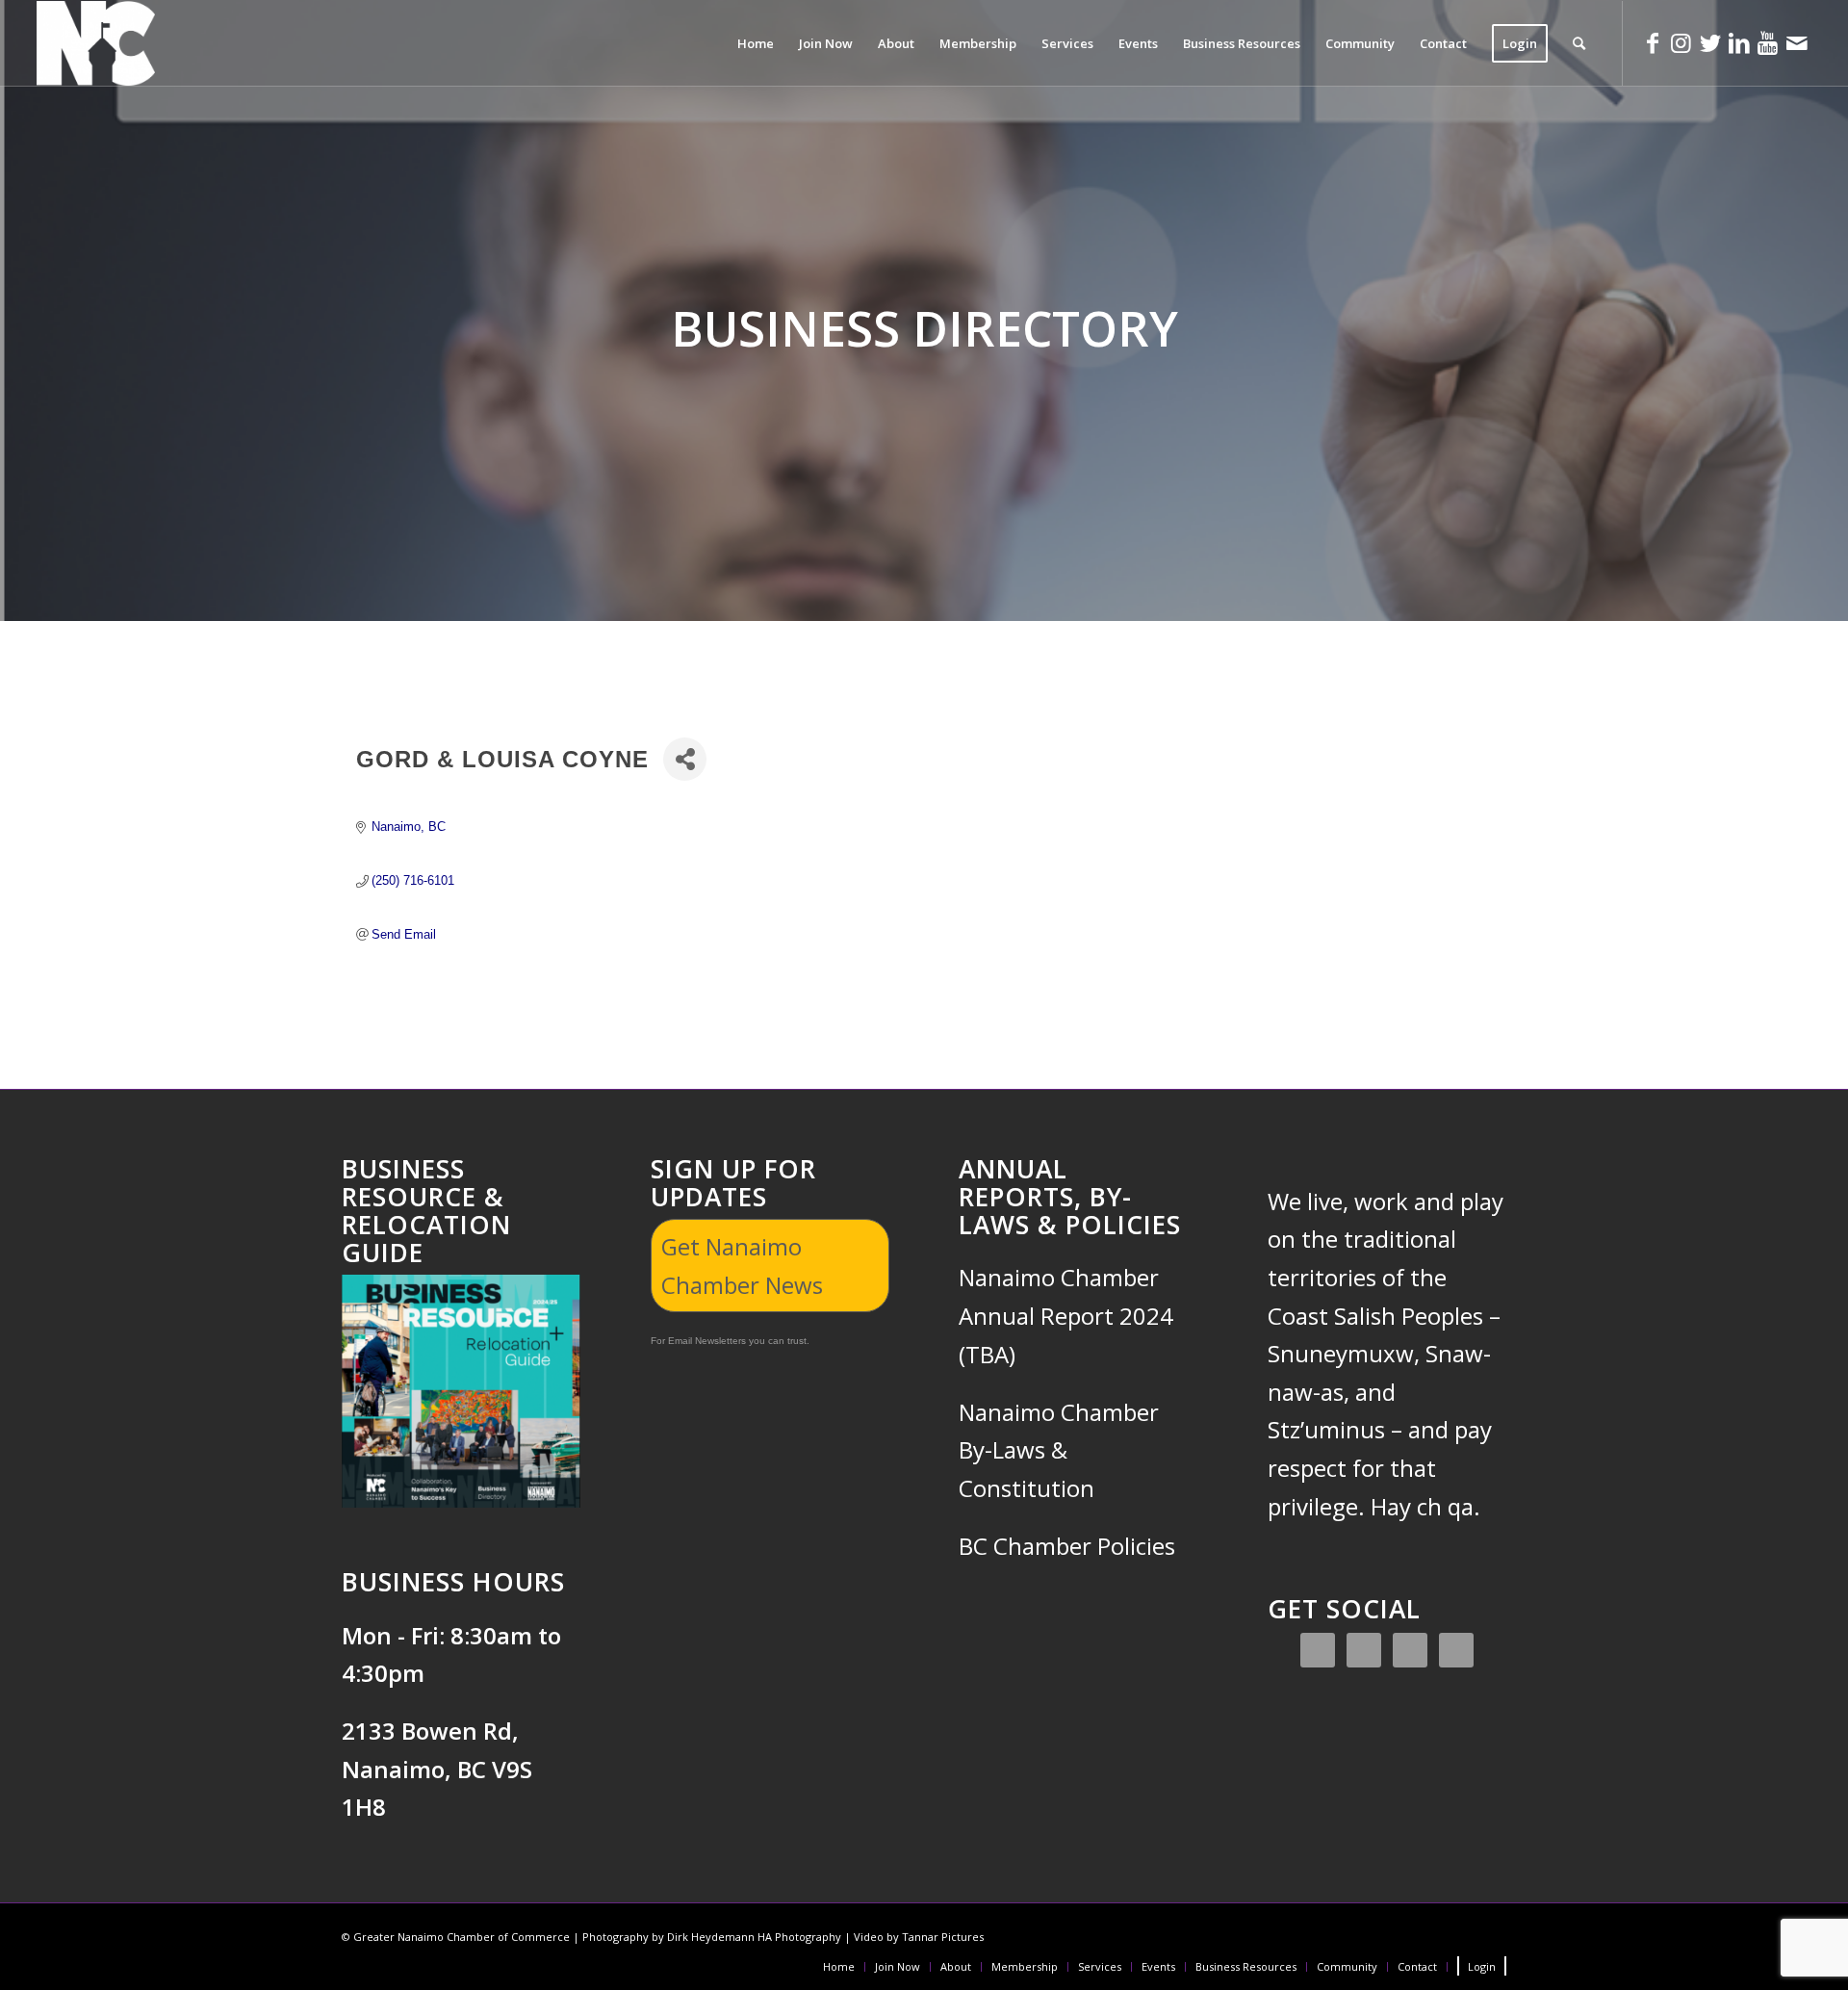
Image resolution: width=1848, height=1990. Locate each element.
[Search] (1579, 43)
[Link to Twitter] (1710, 42)
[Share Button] (685, 759)
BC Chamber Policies (1067, 1546)
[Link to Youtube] (1768, 42)
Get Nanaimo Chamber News (742, 1266)
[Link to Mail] (1797, 42)
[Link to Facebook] (1653, 42)
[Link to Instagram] (1681, 42)
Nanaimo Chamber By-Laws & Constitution (1059, 1450)
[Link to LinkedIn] (1739, 42)
